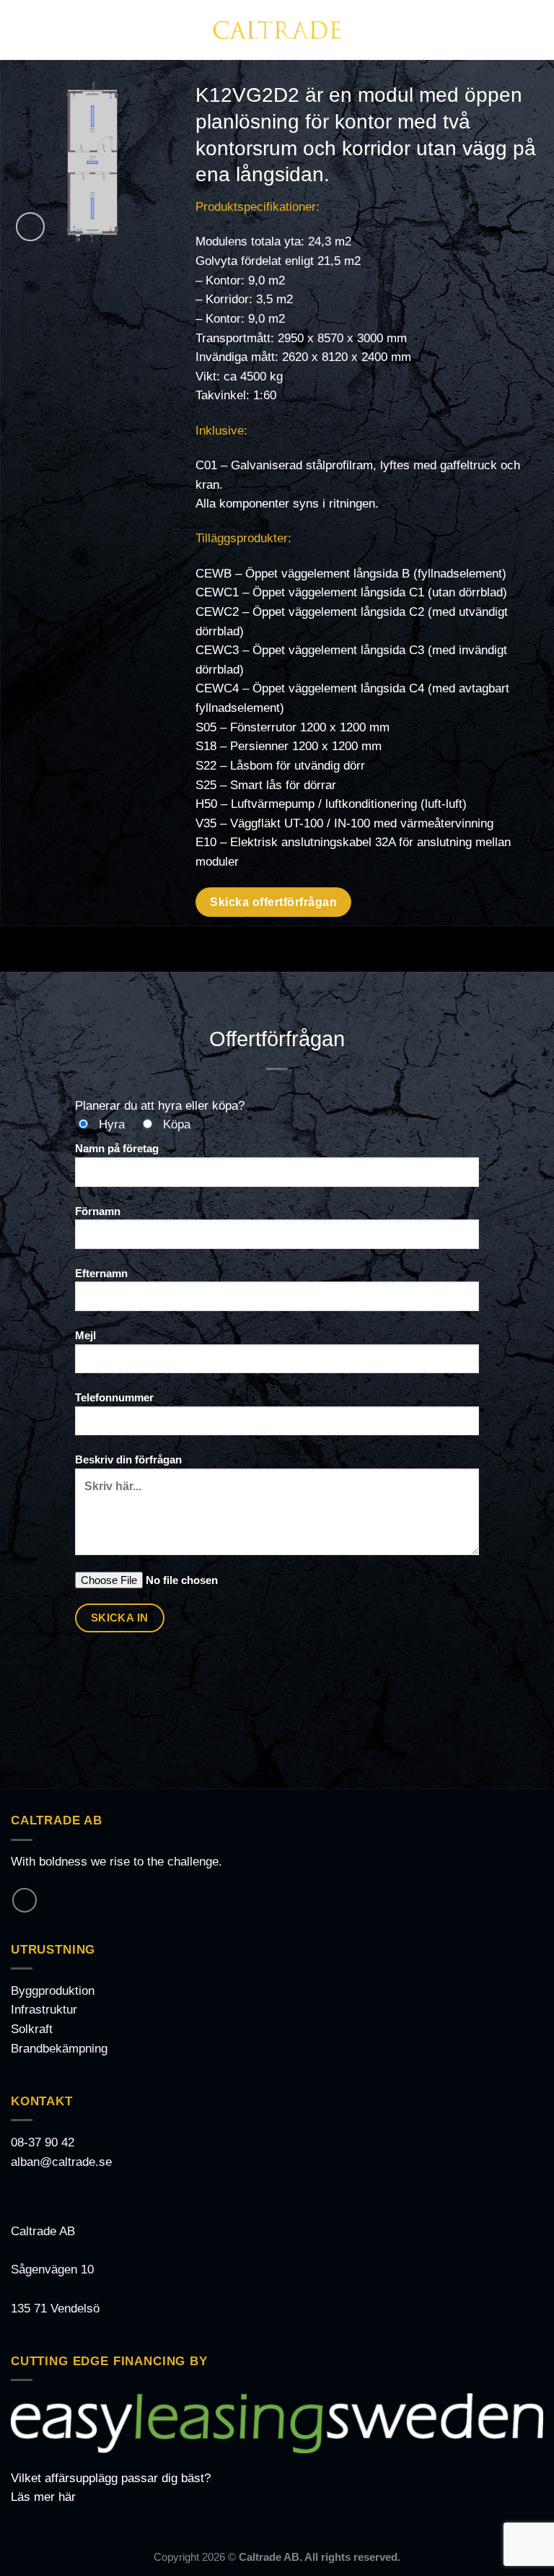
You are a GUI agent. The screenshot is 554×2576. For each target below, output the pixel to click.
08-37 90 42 (43, 2142)
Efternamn (101, 1273)
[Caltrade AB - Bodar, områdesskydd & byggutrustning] (277, 30)
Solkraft (32, 2029)
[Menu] (20, 30)
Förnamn (98, 1211)
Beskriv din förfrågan (128, 1459)
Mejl (85, 1335)
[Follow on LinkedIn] (25, 1900)
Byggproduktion (53, 1991)
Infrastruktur (44, 2010)
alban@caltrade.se (61, 2162)
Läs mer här (43, 2497)
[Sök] (537, 30)
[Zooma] (30, 227)
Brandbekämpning (59, 2049)
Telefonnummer (114, 1397)
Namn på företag (117, 1148)
